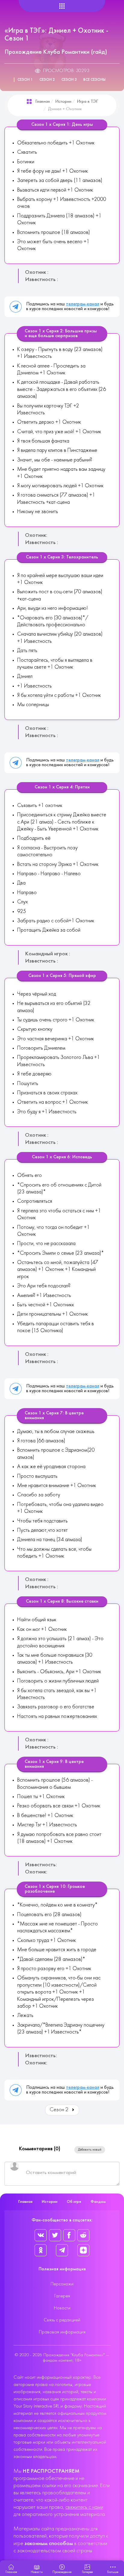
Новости (62, 2308)
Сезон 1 (25, 80)
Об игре (74, 2202)
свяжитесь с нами (84, 2507)
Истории (63, 102)
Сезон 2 (47, 80)
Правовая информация (62, 2332)
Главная (43, 102)
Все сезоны (95, 80)
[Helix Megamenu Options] (62, 6)
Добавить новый (90, 2150)
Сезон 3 (69, 80)
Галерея (62, 2296)
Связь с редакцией (62, 2320)
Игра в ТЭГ (88, 102)
